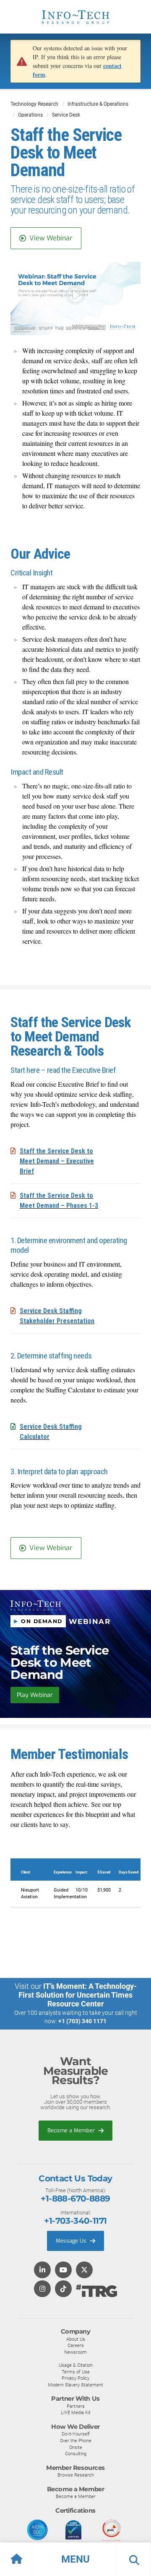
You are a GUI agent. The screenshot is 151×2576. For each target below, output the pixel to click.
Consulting (76, 2454)
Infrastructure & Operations (98, 104)
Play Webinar (35, 1695)
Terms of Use (76, 2372)
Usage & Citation (76, 2365)
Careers (76, 2345)
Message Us (72, 2241)
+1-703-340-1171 (75, 2221)
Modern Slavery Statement (75, 2385)
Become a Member (72, 2130)
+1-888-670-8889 (75, 2199)
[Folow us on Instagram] (42, 2289)
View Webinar (51, 238)
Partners (76, 2406)
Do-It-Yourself (76, 2434)
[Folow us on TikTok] (63, 2289)
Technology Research (34, 104)
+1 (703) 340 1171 (82, 2021)
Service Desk (66, 115)
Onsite (76, 2447)
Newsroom (75, 2352)
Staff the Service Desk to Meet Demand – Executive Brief (57, 1161)
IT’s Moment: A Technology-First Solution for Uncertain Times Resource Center (78, 1995)
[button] (75, 2559)
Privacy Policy (75, 2378)
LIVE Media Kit (76, 2412)
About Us (76, 2339)
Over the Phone (76, 2441)
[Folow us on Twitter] (84, 2270)
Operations (30, 115)
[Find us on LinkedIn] (42, 2270)
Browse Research (76, 2475)
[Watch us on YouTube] (63, 2270)
